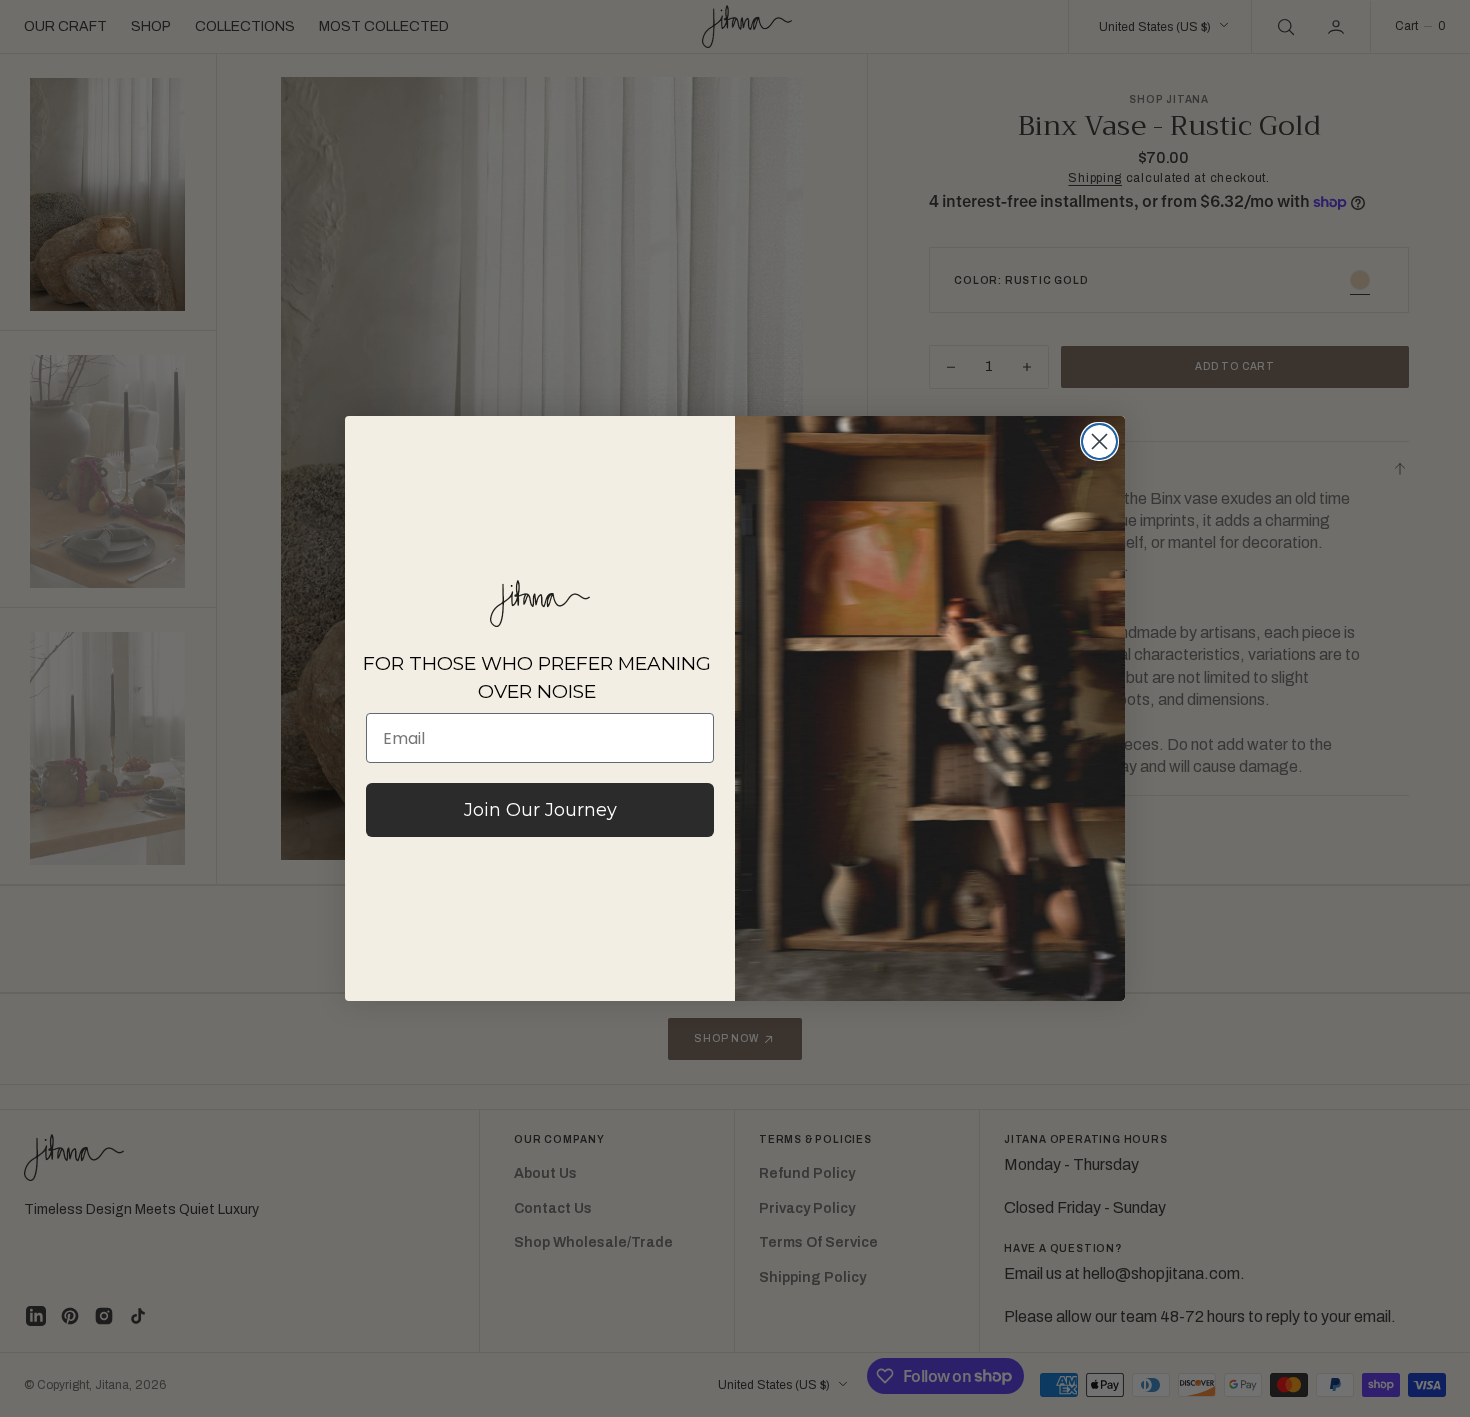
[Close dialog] (1099, 441)
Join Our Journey (540, 810)
